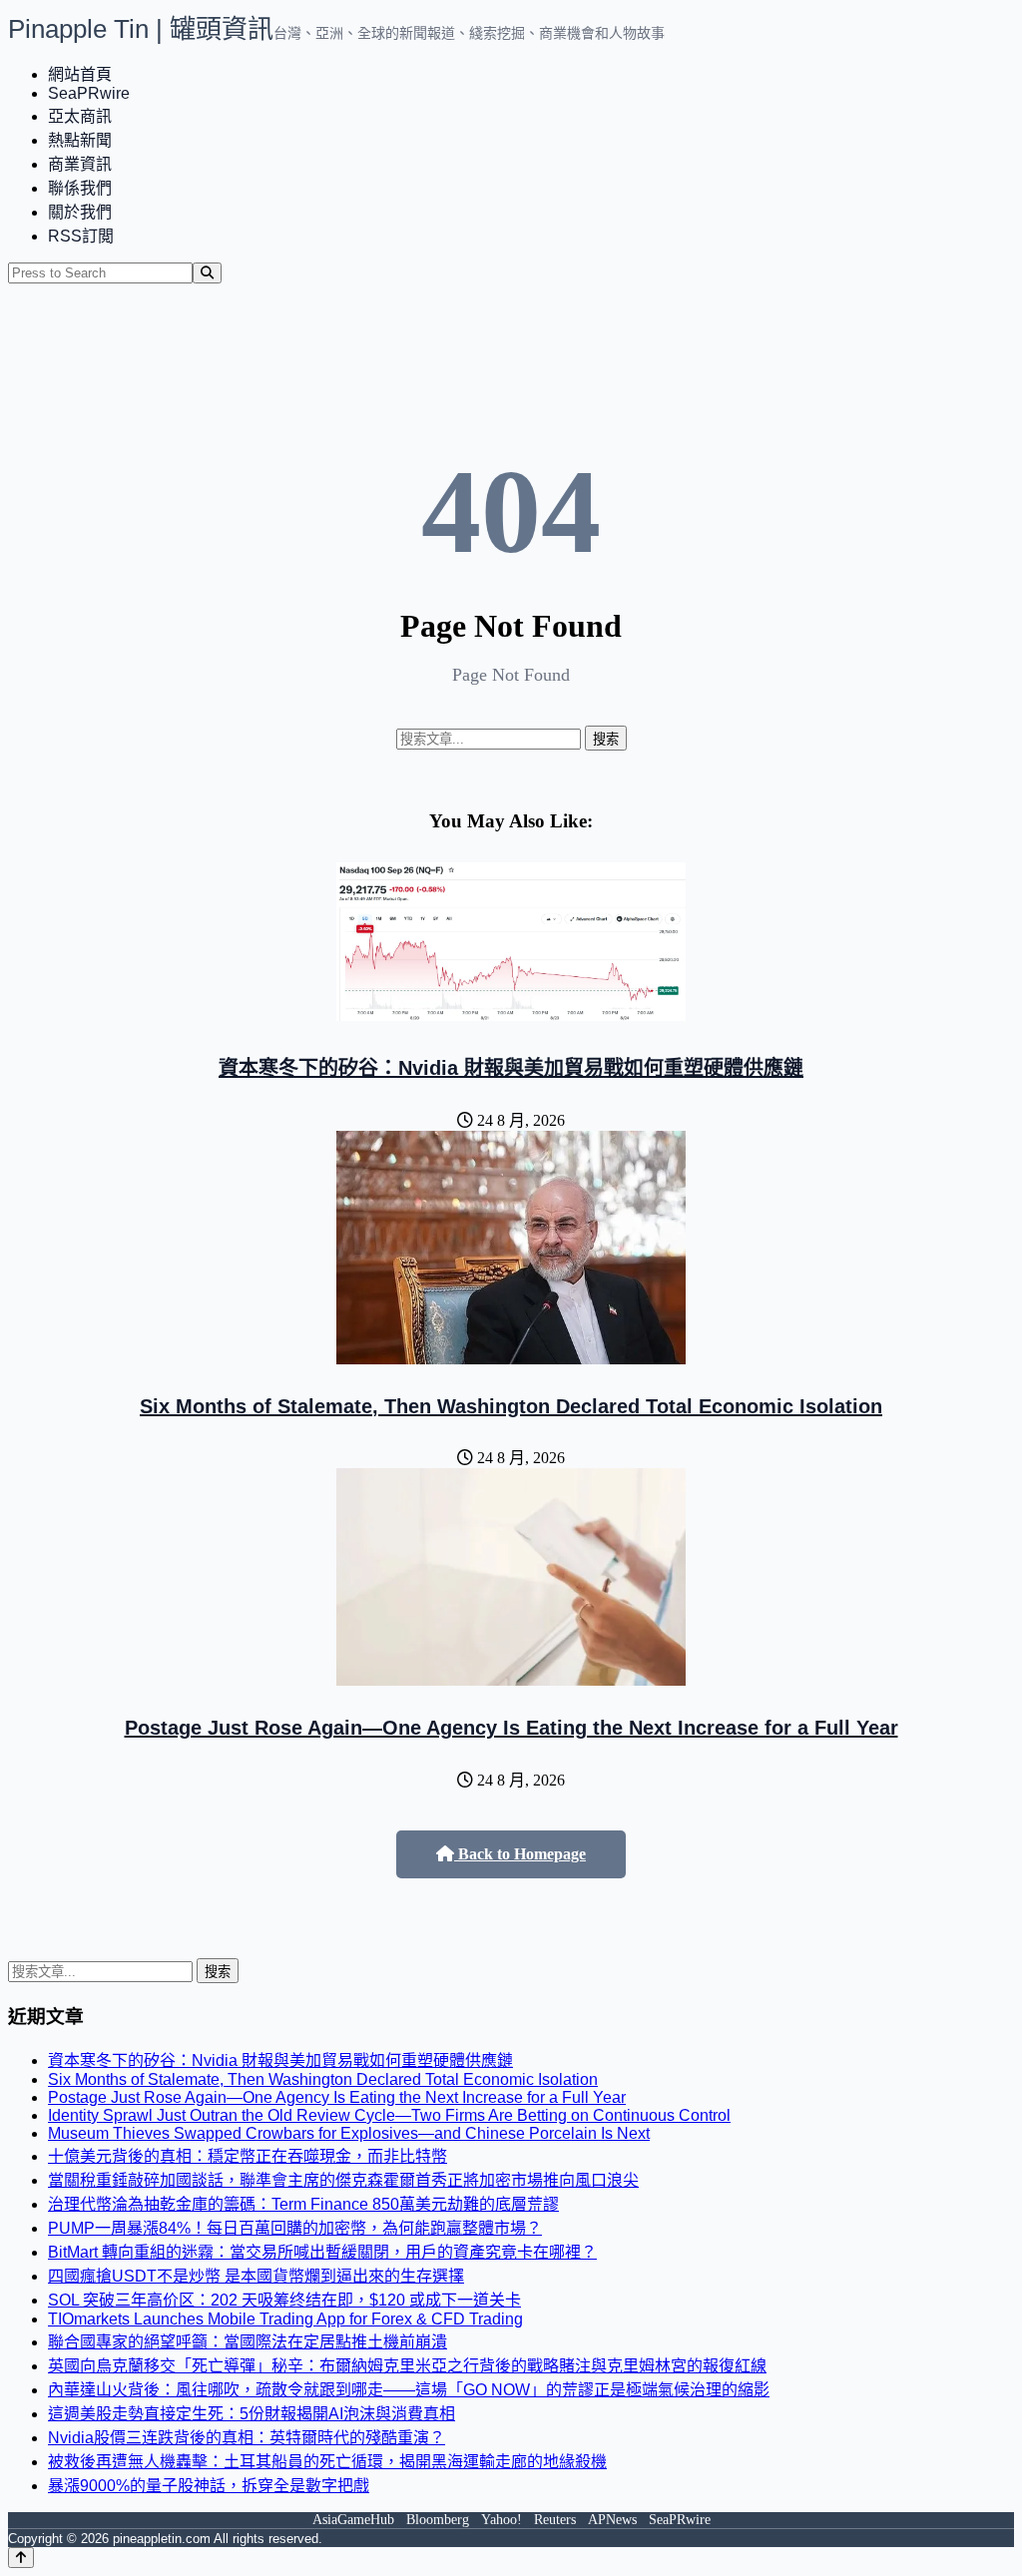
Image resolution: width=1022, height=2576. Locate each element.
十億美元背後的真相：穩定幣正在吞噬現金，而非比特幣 (248, 2156)
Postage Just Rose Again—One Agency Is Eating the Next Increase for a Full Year (511, 1728)
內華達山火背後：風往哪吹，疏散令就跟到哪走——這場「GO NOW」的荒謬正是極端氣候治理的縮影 (409, 2390)
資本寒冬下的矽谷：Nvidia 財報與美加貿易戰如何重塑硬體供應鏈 (511, 1068)
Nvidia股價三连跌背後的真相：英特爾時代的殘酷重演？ (247, 2438)
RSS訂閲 (81, 236)
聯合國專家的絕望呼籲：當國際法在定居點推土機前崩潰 (248, 2342)
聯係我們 (80, 188)
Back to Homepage (520, 1854)
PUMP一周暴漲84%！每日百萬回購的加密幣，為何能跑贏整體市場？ (295, 2228)
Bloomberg (438, 2520)
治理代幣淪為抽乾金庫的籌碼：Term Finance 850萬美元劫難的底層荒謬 (303, 2204)
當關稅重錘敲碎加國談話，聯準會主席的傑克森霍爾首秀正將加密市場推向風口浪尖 (343, 2180)
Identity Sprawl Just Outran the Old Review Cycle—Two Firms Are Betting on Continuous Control (389, 2115)
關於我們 (80, 212)
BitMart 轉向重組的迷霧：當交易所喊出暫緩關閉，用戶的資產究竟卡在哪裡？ (322, 2252)
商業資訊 (80, 164)
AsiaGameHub (353, 2520)
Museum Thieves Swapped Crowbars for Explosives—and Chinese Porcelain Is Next (349, 2133)
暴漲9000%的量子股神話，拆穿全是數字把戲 (209, 2486)
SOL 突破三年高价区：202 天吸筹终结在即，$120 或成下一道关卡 (284, 2300)
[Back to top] (21, 2558)
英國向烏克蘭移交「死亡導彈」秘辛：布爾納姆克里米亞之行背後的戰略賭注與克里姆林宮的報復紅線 (407, 2366)
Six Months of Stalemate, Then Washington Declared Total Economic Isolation (511, 1406)
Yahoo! (502, 2520)
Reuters (555, 2520)
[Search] (207, 273)
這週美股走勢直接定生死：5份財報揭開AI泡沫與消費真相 (252, 2414)
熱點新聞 (80, 140)
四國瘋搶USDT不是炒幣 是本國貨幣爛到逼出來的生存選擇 (256, 2276)
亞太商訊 (80, 116)
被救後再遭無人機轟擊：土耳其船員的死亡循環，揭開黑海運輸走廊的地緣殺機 (327, 2462)
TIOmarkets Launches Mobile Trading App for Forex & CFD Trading (285, 2319)
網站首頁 (80, 74)
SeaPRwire (89, 93)
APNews (612, 2520)
